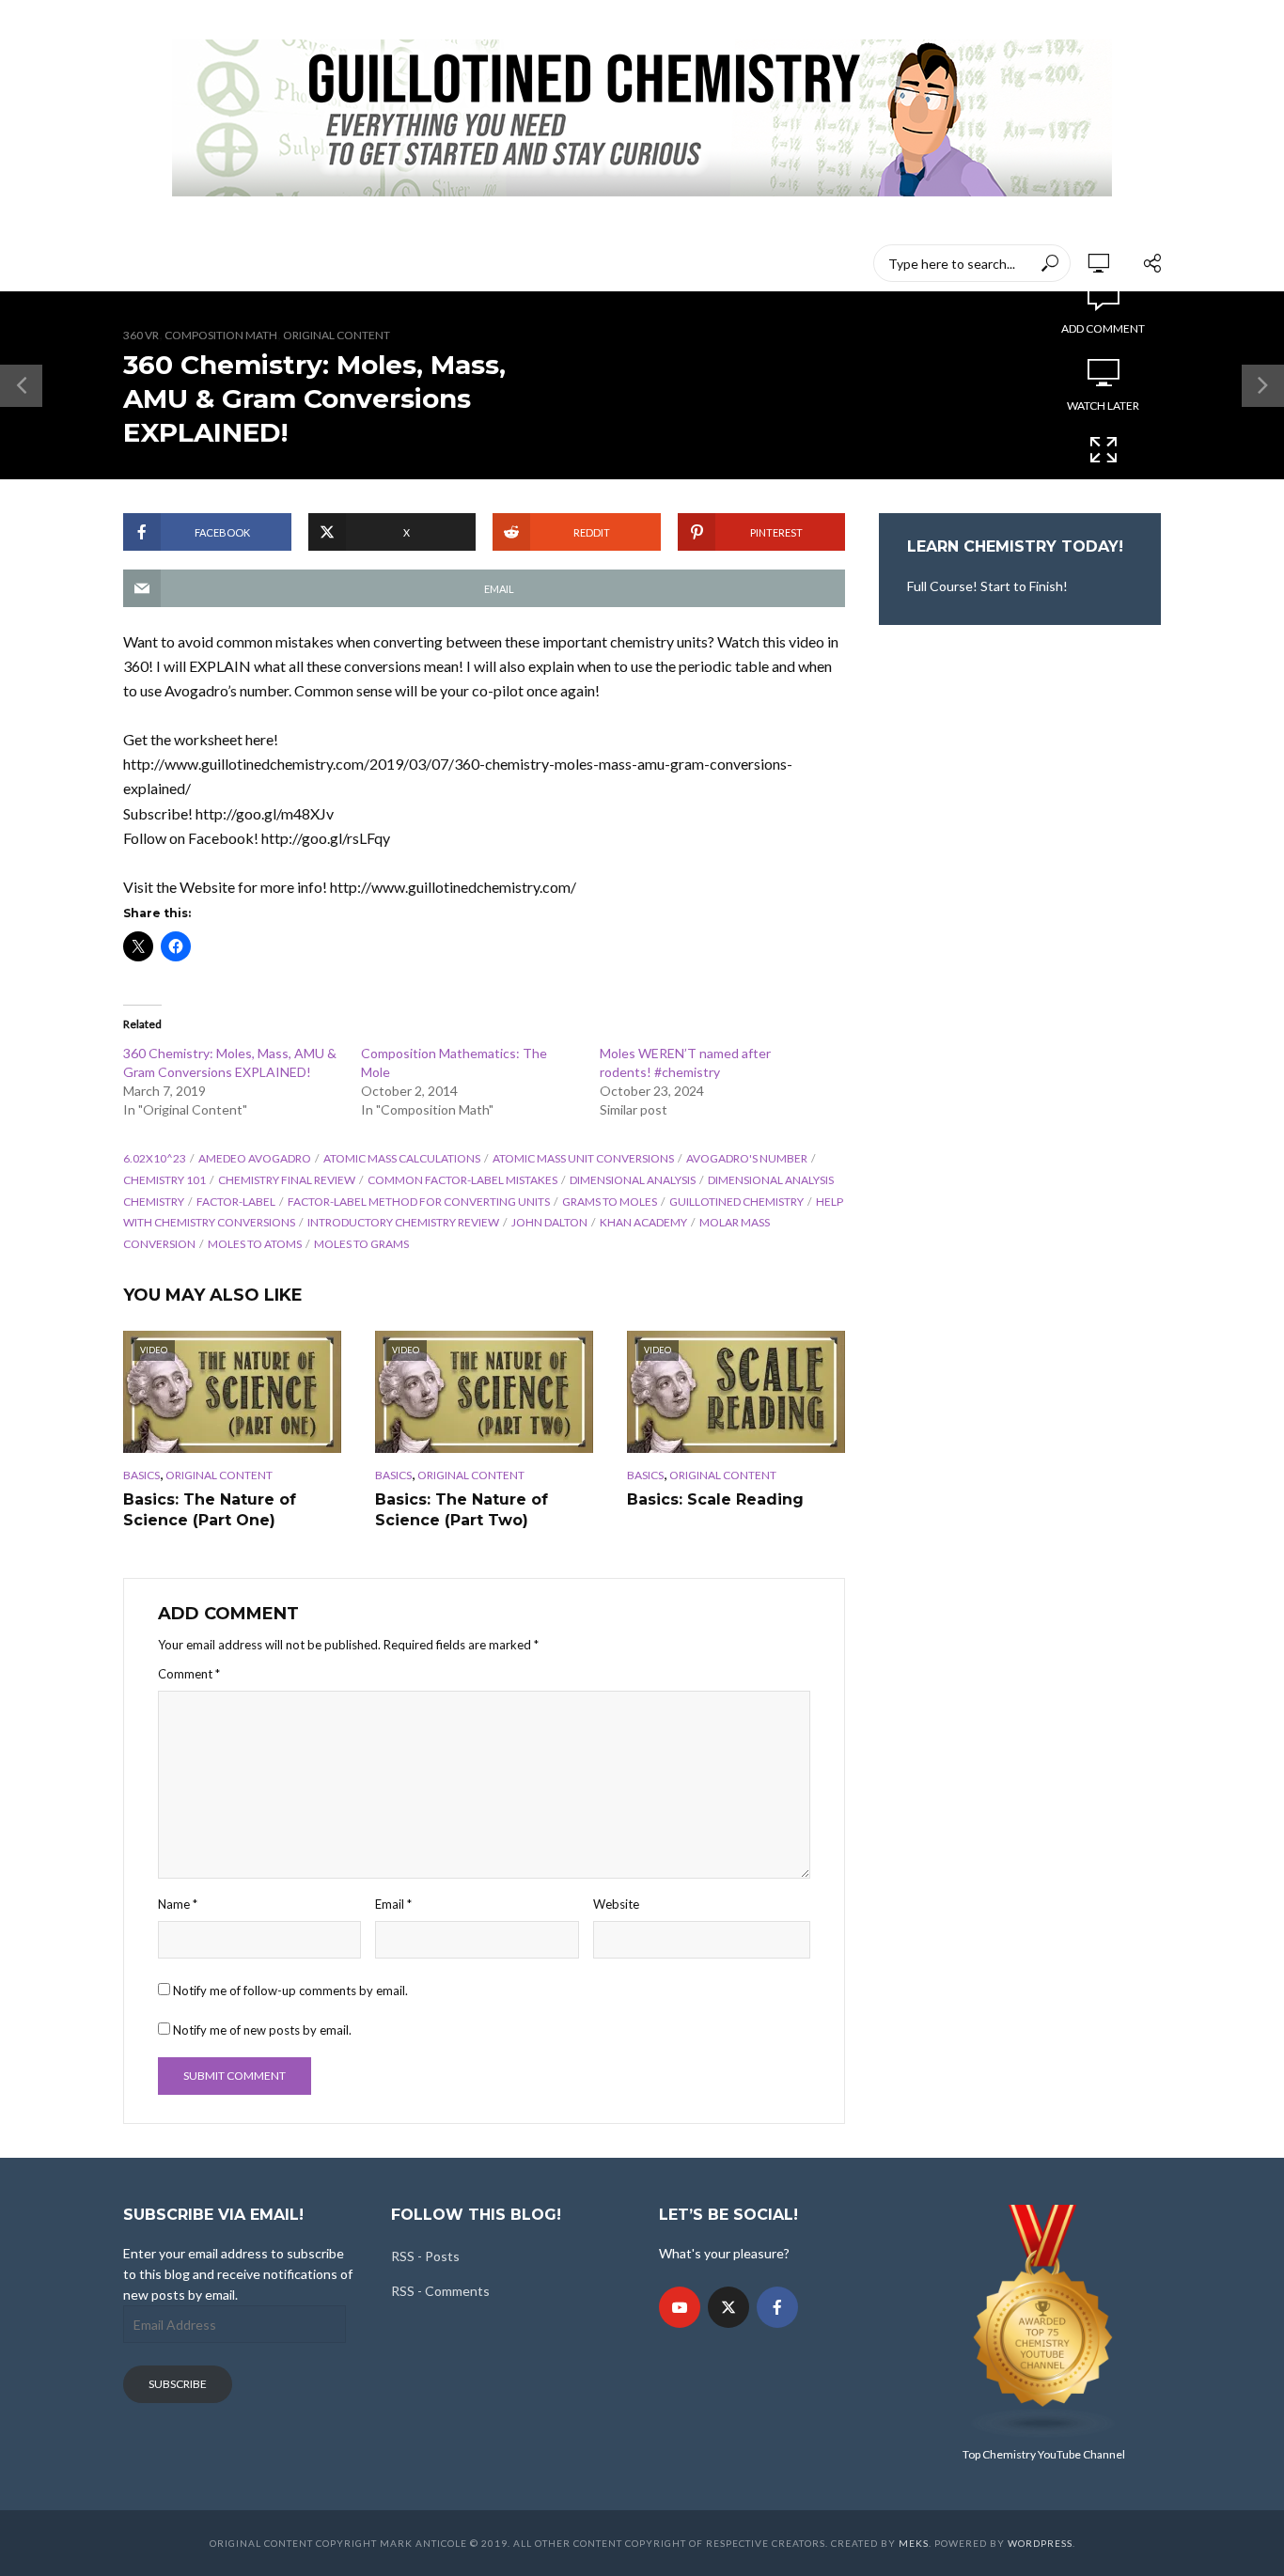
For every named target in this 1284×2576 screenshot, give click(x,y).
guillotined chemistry (736, 1202)
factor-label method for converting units (419, 1202)
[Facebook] (777, 2307)
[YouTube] (680, 2307)
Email (393, 1904)
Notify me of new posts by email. (262, 2030)
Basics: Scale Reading (715, 1499)
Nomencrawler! (247, 263)
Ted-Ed (572, 263)
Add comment (1103, 328)
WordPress (1040, 2543)
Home (142, 263)
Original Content (337, 335)
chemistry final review (287, 1180)
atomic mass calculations (402, 1158)
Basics (141, 1475)
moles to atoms (255, 1244)
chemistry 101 (164, 1180)
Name (178, 1904)
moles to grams (361, 1244)
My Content (373, 263)
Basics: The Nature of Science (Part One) (210, 1510)
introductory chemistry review (403, 1222)
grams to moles (610, 1202)
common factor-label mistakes (462, 1180)
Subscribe (178, 2384)
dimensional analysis (633, 1180)
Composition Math (221, 335)
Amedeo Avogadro (255, 1158)
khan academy (643, 1222)
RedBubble (482, 263)
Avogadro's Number (747, 1158)
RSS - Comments (440, 2291)
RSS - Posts (425, 2256)
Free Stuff (661, 263)
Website (616, 1904)
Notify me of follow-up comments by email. (290, 1991)
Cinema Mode (1104, 483)
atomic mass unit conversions (583, 1158)
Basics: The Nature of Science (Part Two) (462, 1510)
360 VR (141, 335)
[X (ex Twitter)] (728, 2307)
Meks (914, 2543)
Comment (189, 1674)
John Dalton (549, 1222)
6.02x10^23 (155, 1158)
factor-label (236, 1202)
